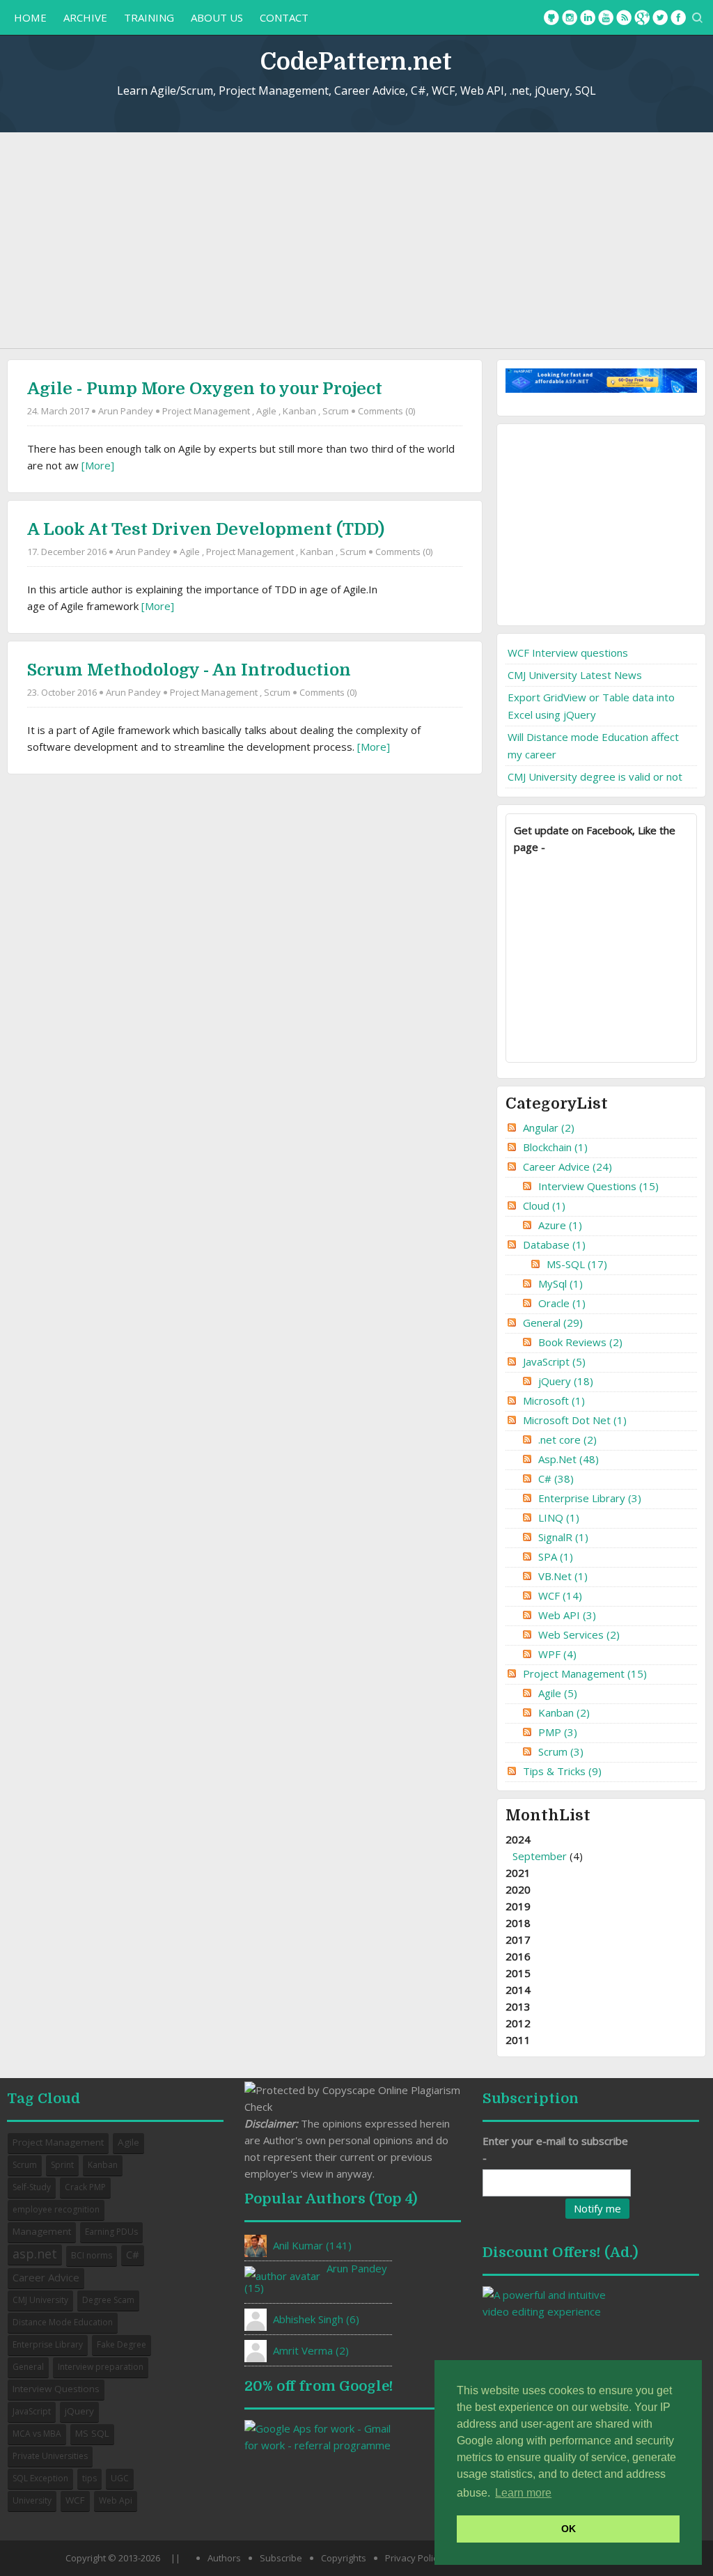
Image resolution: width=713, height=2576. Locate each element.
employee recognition (56, 2209)
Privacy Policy (414, 2558)
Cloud (544, 1205)
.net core (567, 1439)
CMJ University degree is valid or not (595, 776)
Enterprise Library (590, 1498)
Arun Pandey (126, 411)
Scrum (336, 411)
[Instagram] (570, 17)
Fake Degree (122, 2344)
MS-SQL (577, 1264)
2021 (518, 1873)
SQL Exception (40, 2478)
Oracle (562, 1303)
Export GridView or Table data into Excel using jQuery (591, 706)
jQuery (566, 1381)
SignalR (563, 1537)
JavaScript (554, 1361)
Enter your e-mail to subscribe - (555, 2149)
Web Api (116, 2500)
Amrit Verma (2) (311, 2350)
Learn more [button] (523, 2493)
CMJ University (40, 2300)
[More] (98, 465)
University (32, 2500)
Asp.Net (569, 1459)
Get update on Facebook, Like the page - (595, 838)
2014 (518, 1990)
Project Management (206, 411)
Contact (284, 17)
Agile (266, 411)
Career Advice (567, 1166)
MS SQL (92, 2433)
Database (554, 1244)
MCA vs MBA (37, 2434)
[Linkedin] (588, 17)
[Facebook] (678, 17)
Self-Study (32, 2187)
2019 (518, 1906)
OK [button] (569, 2529)
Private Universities (50, 2456)
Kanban (299, 411)
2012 (518, 2023)
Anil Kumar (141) (312, 2245)
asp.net (35, 2254)
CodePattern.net (356, 62)
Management (42, 2231)
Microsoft (554, 1400)
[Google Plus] (642, 17)
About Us (217, 17)
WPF (557, 1654)
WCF (560, 1595)
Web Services (579, 1634)
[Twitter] (660, 17)
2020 (518, 1889)
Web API (567, 1615)
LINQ (559, 1517)
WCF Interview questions (568, 653)
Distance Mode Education (63, 2322)
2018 (518, 1923)
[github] (551, 17)
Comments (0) (386, 411)
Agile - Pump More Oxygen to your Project (205, 389)
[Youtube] (606, 17)
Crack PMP (85, 2187)
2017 (518, 1939)
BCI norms (92, 2255)
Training (149, 17)
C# (556, 1478)
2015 (518, 1973)
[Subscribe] (624, 17)
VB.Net (563, 1576)
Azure (560, 1225)
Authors (224, 2558)
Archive (85, 17)
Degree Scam (108, 2300)
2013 (518, 2006)
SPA (556, 1556)
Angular (549, 1127)
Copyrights (344, 2558)
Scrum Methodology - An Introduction (189, 670)
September (540, 1856)
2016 (518, 1956)
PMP (558, 1732)
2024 (544, 1848)
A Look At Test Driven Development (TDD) (206, 529)
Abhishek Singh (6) (316, 2319)
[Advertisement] (356, 240)
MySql (561, 1283)
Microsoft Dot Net (575, 1420)
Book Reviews (580, 1342)
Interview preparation (101, 2367)
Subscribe (281, 2558)
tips (89, 2478)
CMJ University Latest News (575, 675)
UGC (120, 2478)
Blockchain (555, 1147)
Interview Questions (598, 1186)
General (553, 1322)
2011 (518, 2040)
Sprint (62, 2165)
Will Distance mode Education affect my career (593, 746)
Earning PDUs (111, 2232)
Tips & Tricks (562, 1771)
